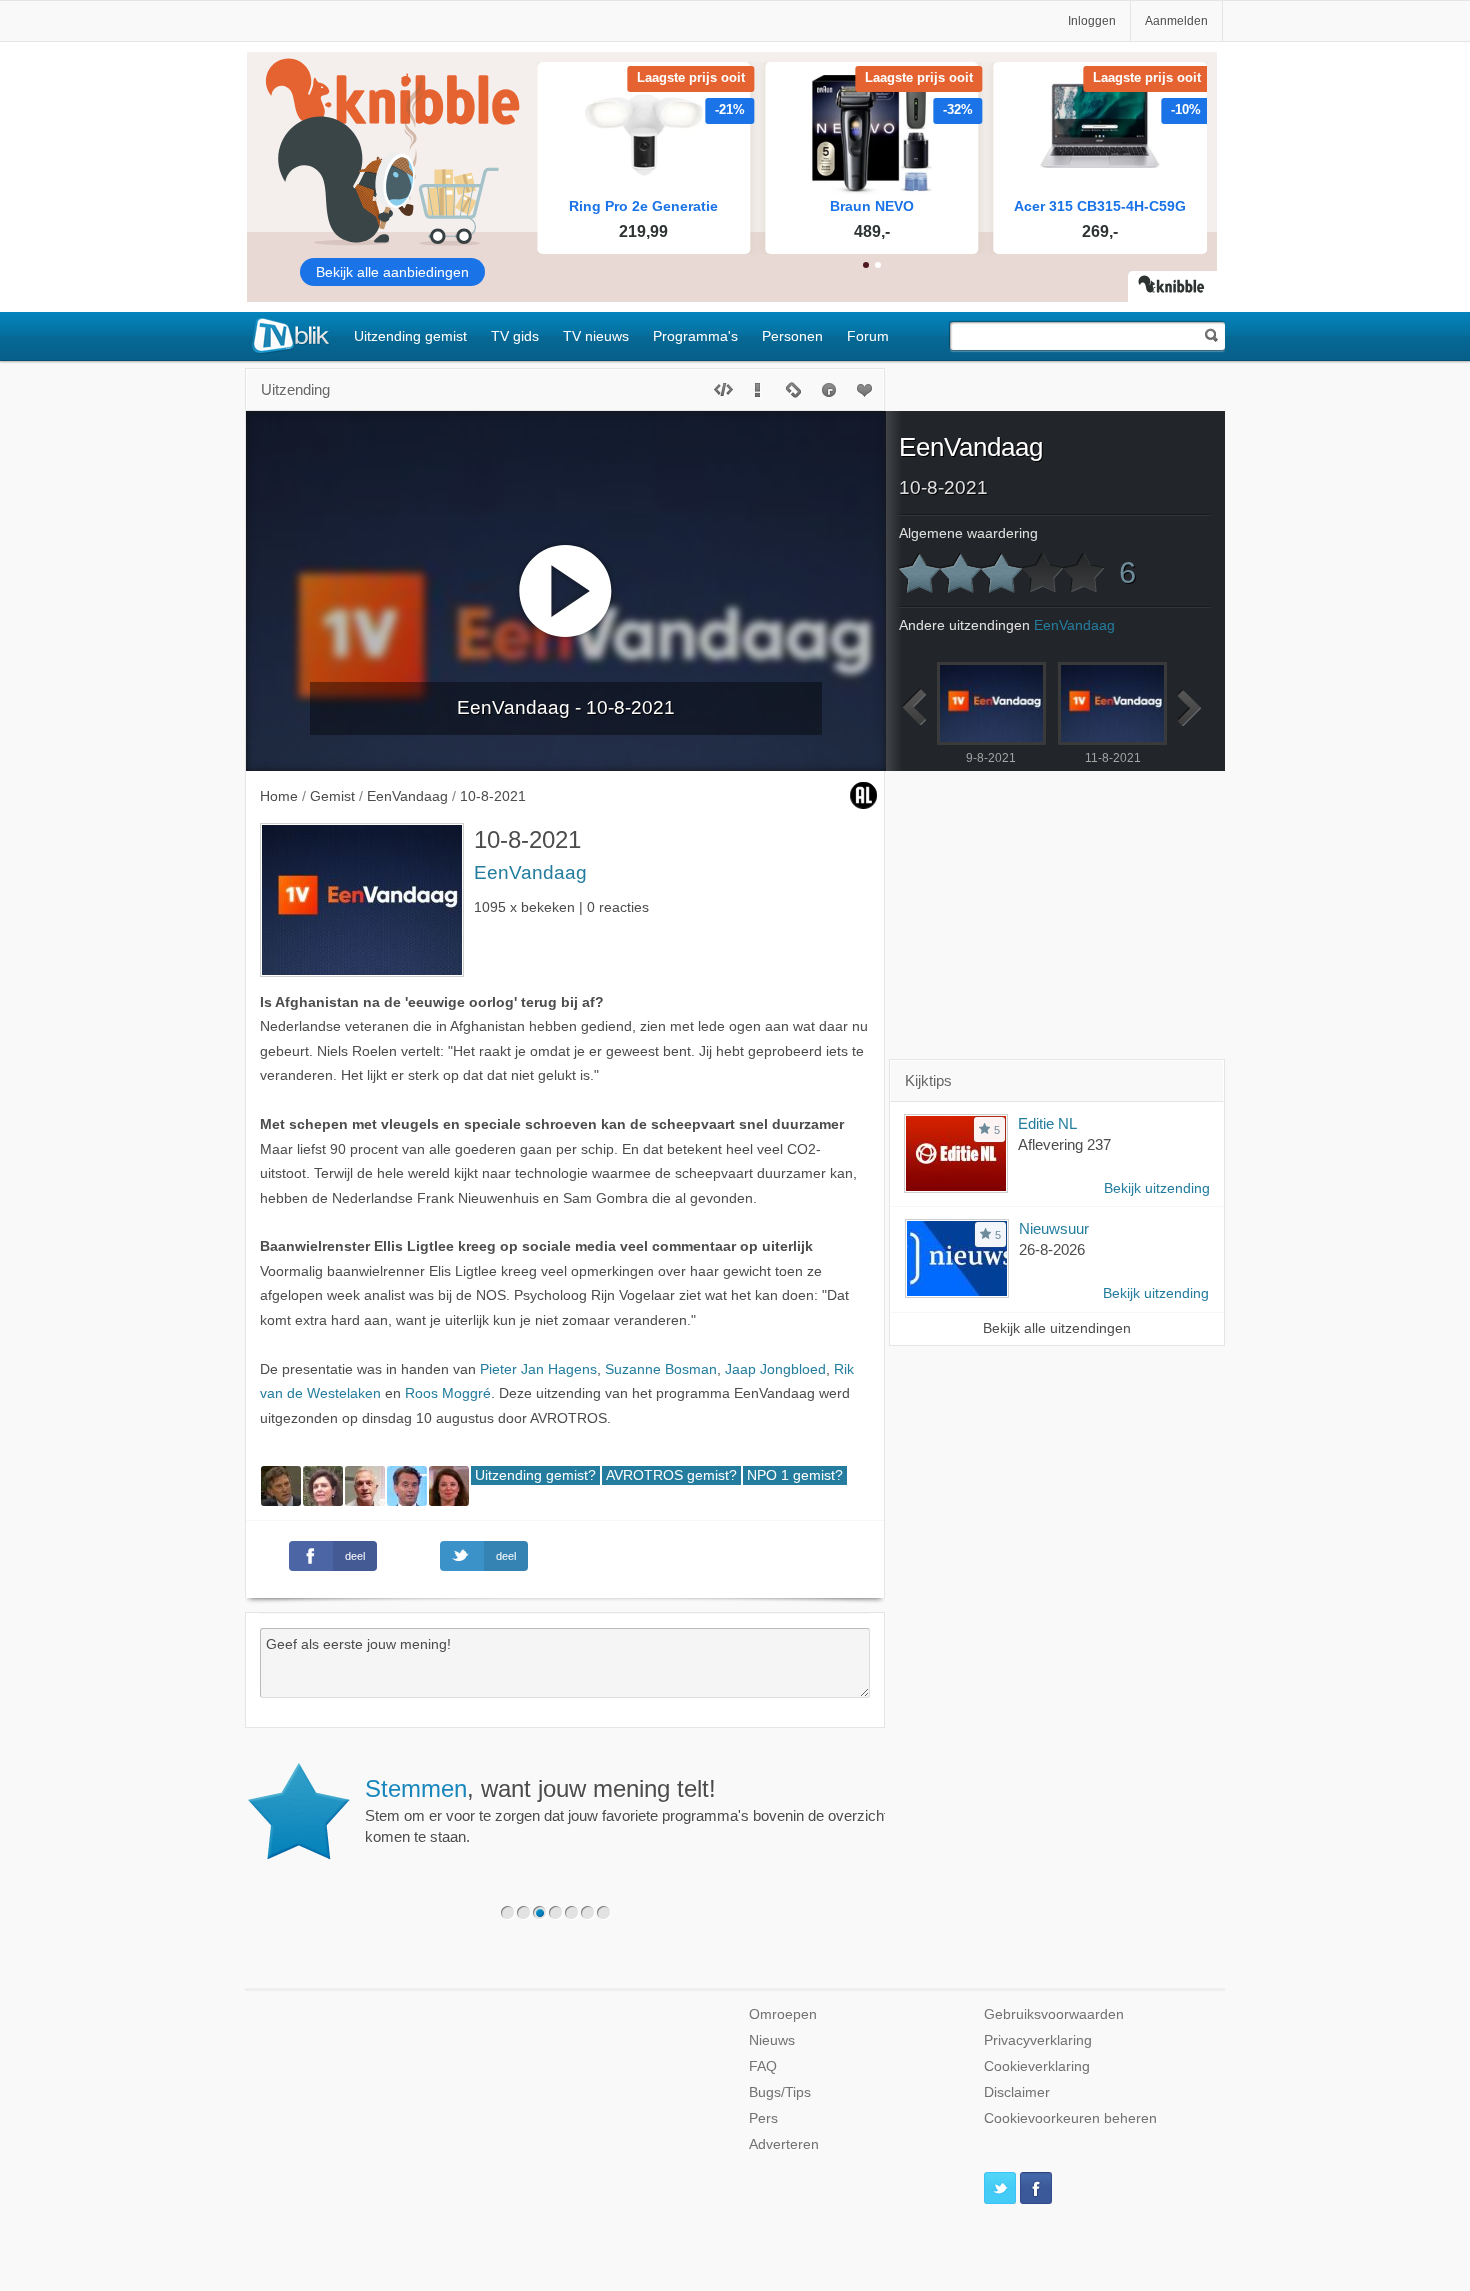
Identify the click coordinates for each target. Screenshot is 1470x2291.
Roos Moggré (448, 1393)
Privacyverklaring (1038, 2040)
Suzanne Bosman (661, 1369)
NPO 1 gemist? (795, 1475)
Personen (792, 336)
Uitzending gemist (410, 336)
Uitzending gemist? (535, 1475)
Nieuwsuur (1054, 1228)
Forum (868, 336)
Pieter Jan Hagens (538, 1369)
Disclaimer (1017, 2092)
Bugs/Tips (780, 2092)
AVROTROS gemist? (671, 1475)
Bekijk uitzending (1157, 1188)
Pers (763, 2118)
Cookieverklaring (1037, 2066)
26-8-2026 (1052, 1249)
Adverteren (784, 2144)
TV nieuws (596, 336)
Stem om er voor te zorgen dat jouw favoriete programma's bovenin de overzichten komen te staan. (634, 1810)
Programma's (695, 336)
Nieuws (772, 2040)
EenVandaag (530, 872)
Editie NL (1047, 1123)
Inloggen (1092, 21)
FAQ (763, 2066)
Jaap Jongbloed (775, 1369)
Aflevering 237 (1064, 1144)
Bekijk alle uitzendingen (1057, 1328)
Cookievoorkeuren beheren (1070, 2118)
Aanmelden (1176, 21)
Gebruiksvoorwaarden (1054, 2014)
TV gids (515, 336)
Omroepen (783, 2014)
